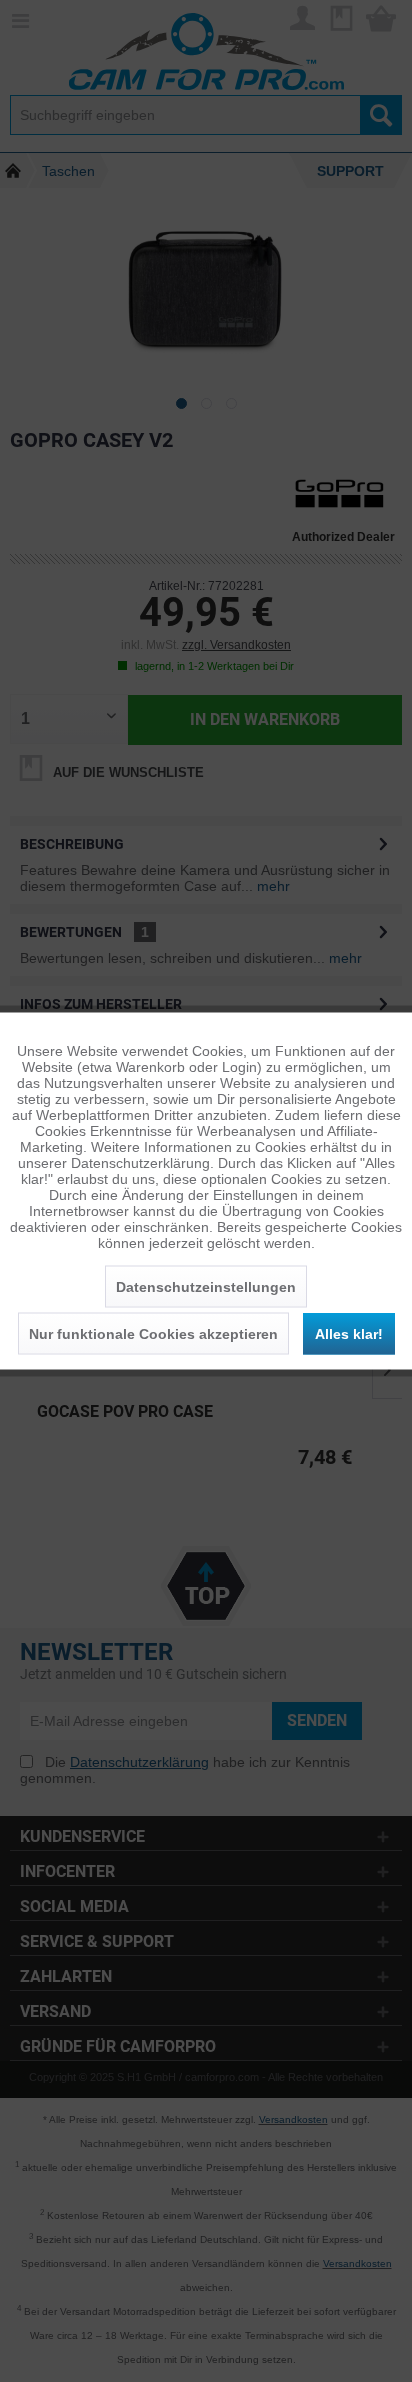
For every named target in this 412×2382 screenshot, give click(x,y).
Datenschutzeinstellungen (206, 1287)
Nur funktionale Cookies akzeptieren (153, 1334)
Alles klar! (349, 1334)
